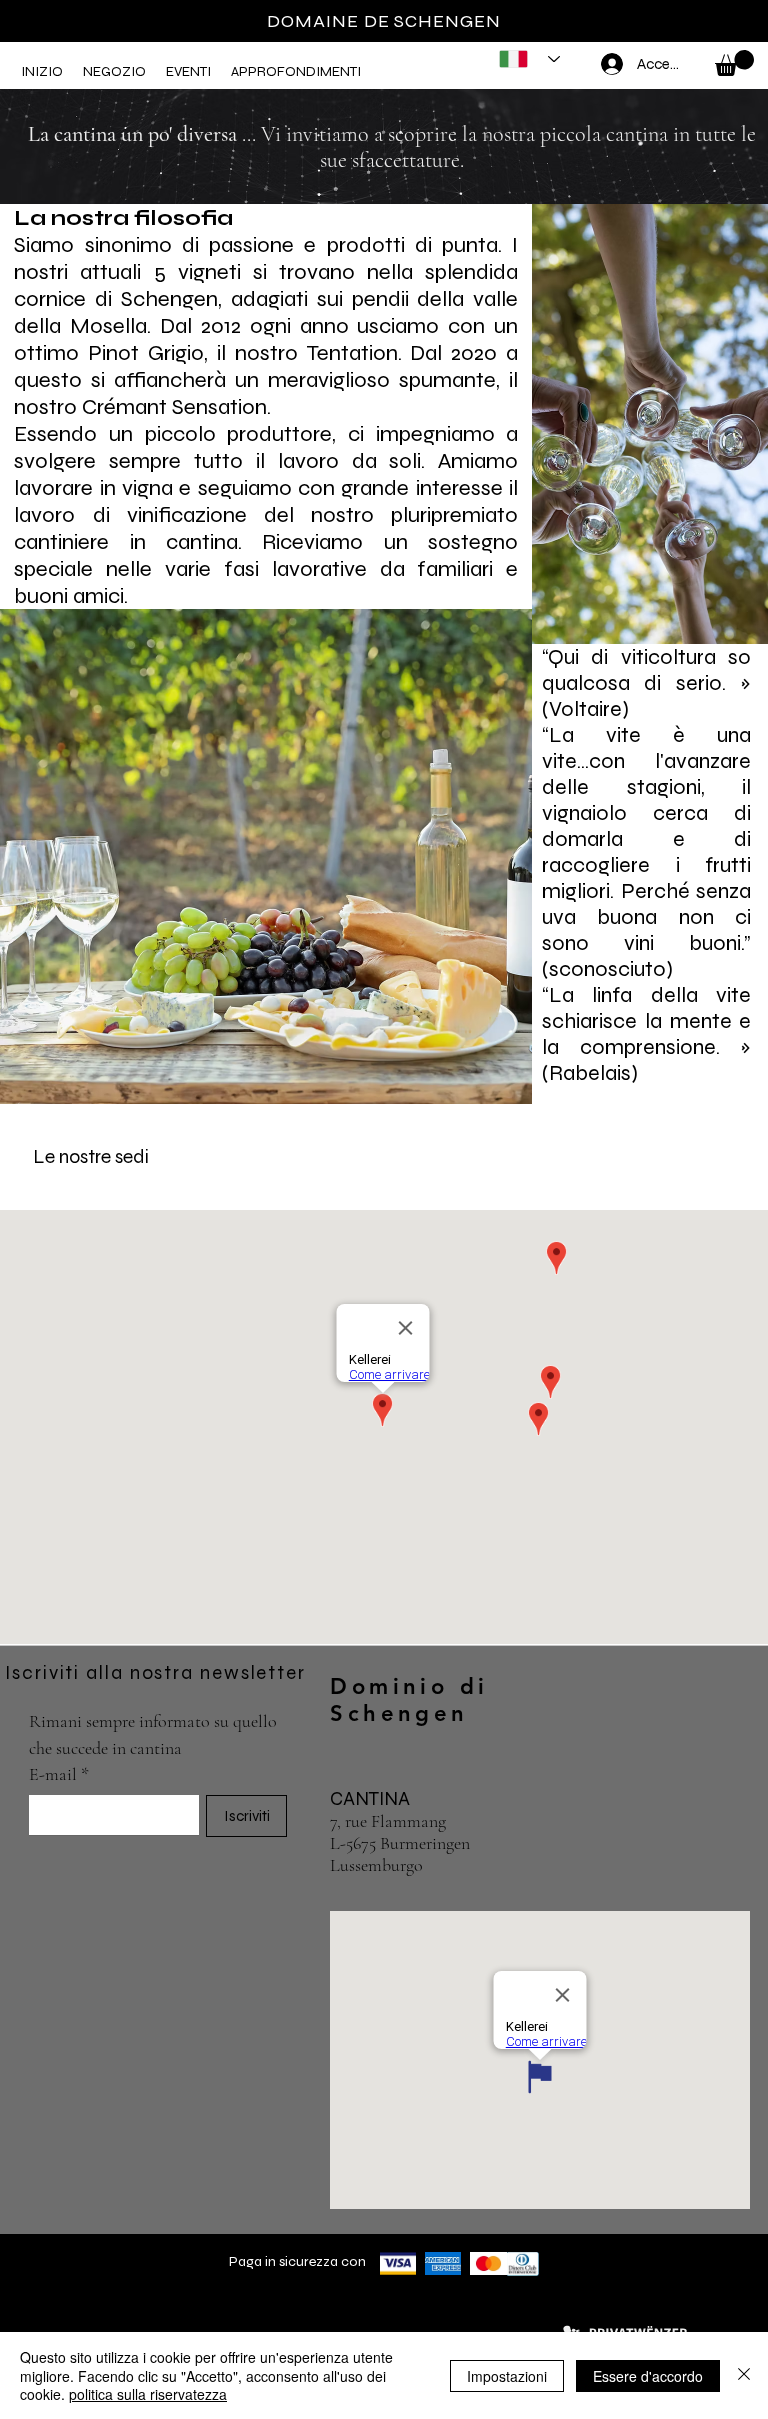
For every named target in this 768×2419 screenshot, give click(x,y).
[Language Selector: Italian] (523, 59)
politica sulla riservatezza (148, 2394)
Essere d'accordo (648, 2376)
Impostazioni (507, 2376)
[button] (114, 71)
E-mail (59, 1774)
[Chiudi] (744, 2375)
